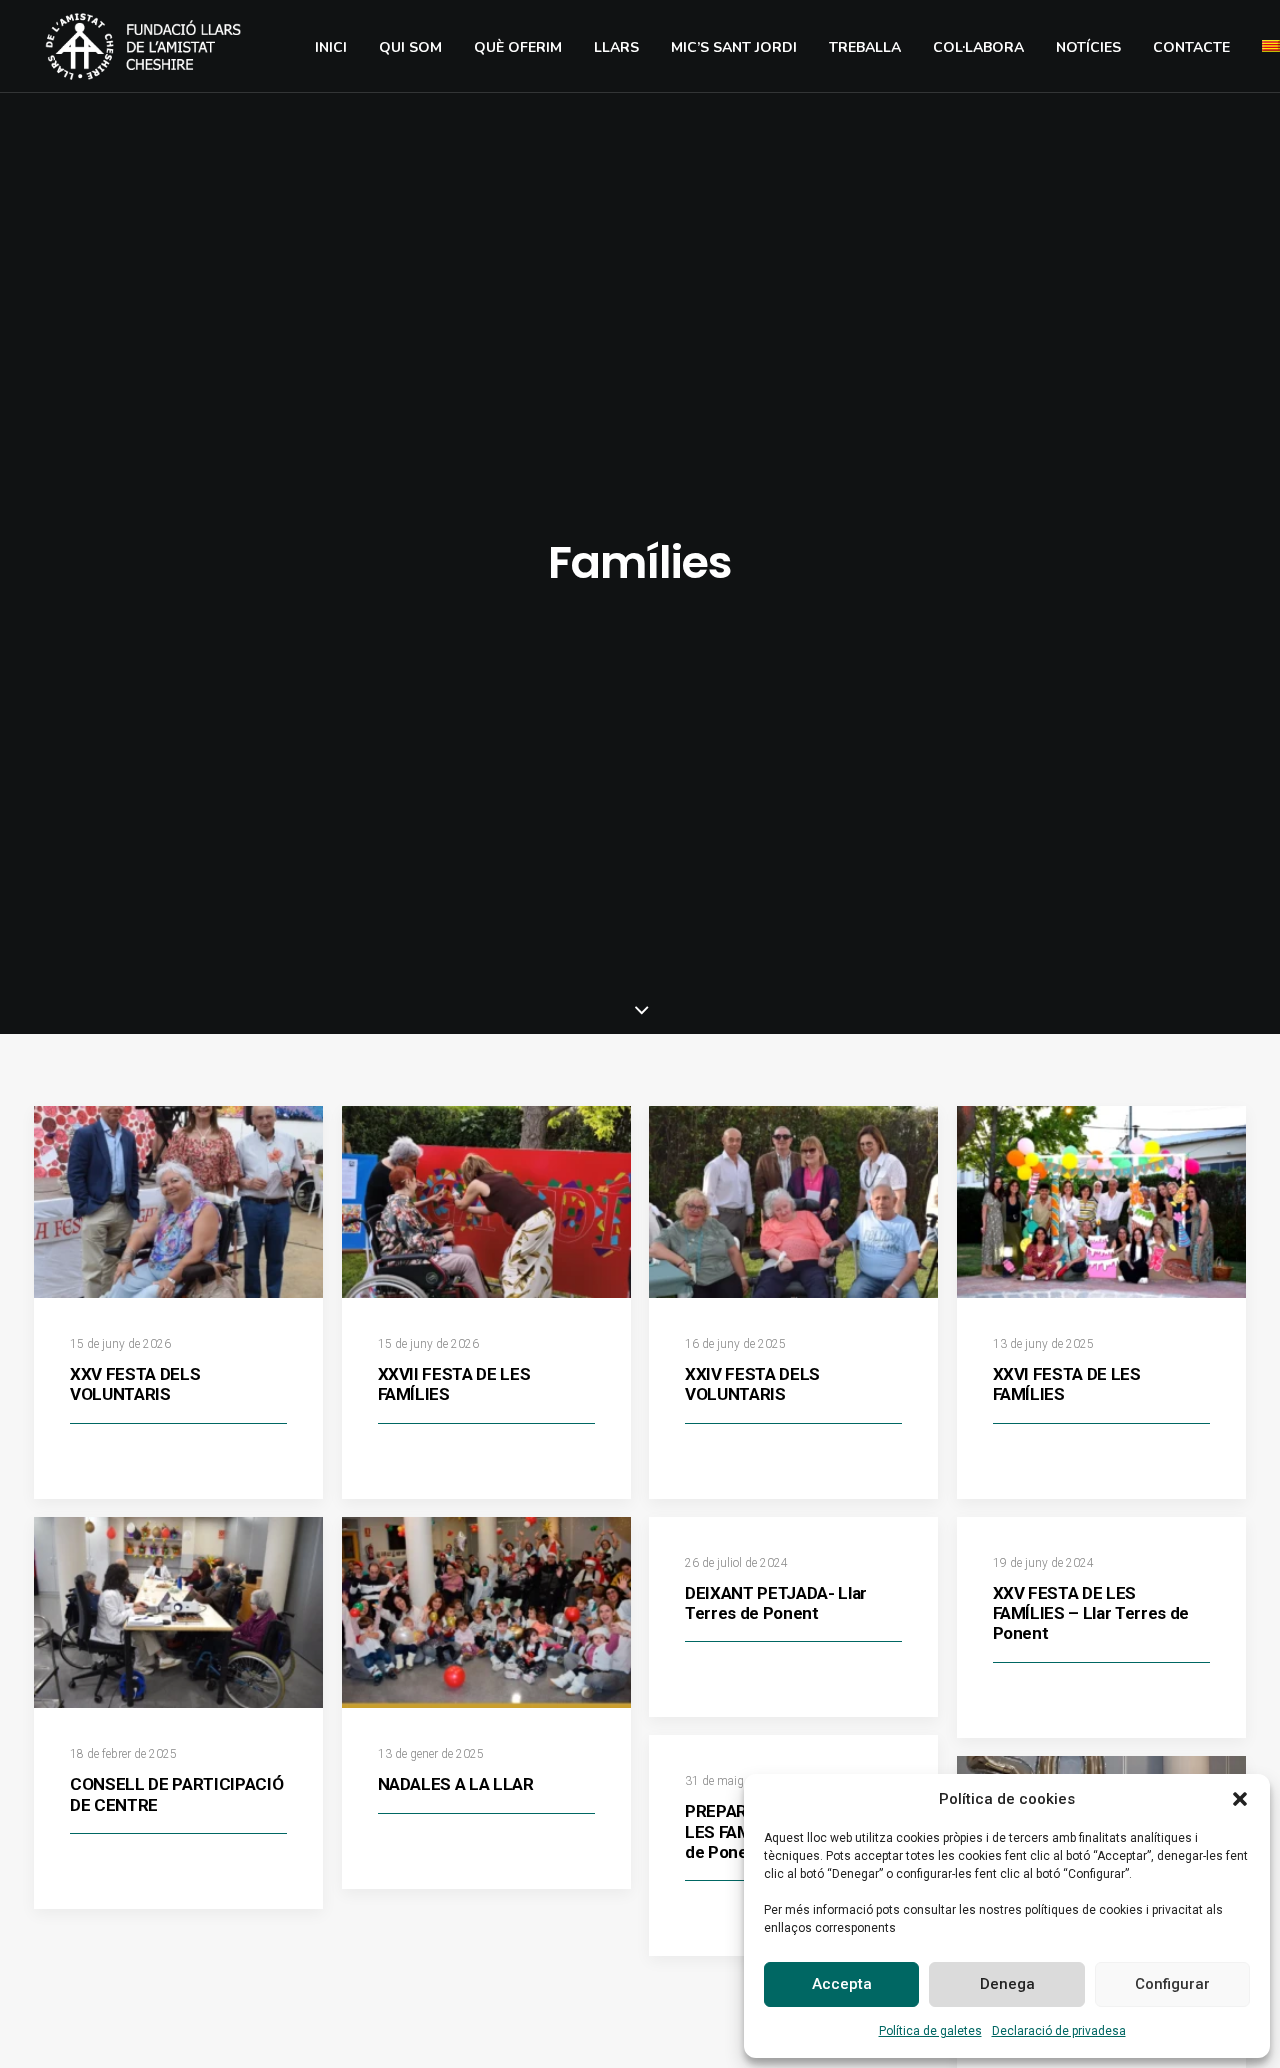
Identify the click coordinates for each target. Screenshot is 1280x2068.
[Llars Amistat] (143, 46)
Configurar (1172, 1984)
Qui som (410, 47)
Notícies (1088, 47)
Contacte (1191, 47)
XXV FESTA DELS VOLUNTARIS (135, 1384)
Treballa (865, 47)
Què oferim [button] (518, 47)
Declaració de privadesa (1059, 2031)
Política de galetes (930, 2031)
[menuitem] (331, 48)
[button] (1240, 1799)
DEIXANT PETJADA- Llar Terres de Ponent (776, 1603)
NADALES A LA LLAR (456, 1784)
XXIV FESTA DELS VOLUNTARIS (752, 1384)
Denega (1007, 1984)
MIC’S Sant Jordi (734, 47)
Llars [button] (616, 47)
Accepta (842, 1984)
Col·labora (978, 47)
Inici (331, 47)
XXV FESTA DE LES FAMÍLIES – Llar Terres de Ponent (1091, 1613)
